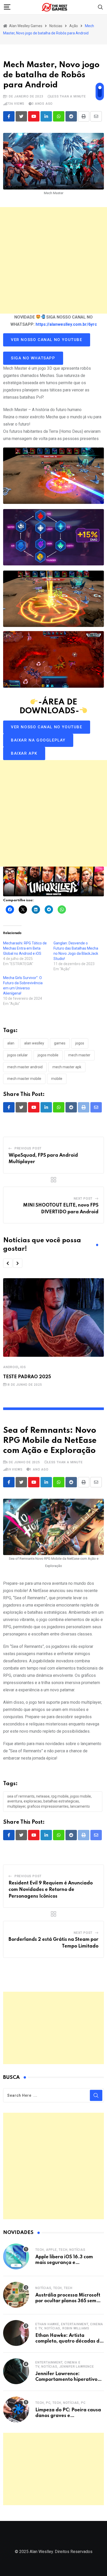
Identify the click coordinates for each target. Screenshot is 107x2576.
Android (11, 1367)
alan (11, 1043)
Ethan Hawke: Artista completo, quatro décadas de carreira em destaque (69, 2341)
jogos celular (18, 1055)
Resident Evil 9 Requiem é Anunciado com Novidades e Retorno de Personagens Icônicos (51, 1890)
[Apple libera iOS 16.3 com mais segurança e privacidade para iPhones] (16, 2256)
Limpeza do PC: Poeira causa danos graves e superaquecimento (68, 2416)
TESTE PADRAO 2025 (27, 1377)
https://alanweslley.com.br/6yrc (66, 324)
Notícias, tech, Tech (54, 2288)
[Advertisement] (53, 260)
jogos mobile (48, 1055)
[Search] (101, 7)
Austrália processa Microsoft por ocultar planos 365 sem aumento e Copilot (68, 2301)
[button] (8, 1263)
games (60, 1043)
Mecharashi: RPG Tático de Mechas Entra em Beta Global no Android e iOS (25, 948)
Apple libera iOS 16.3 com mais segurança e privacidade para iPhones (65, 2263)
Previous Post (28, 1148)
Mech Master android (25, 1067)
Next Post (83, 1199)
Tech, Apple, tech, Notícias (60, 2250)
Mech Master (79, 1055)
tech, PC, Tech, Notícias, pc (60, 2403)
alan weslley (34, 1043)
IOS (23, 1367)
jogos (80, 1043)
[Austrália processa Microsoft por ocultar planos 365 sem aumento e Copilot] (16, 2295)
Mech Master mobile (24, 1079)
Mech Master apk (67, 1067)
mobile (57, 1079)
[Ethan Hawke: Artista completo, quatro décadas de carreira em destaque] (16, 2333)
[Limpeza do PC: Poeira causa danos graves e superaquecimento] (16, 2410)
